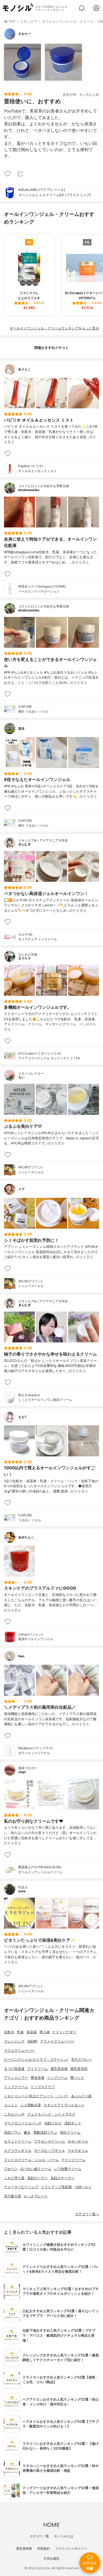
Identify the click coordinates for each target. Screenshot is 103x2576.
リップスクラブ (43, 2087)
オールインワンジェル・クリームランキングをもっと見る (54, 328)
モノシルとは (64, 2536)
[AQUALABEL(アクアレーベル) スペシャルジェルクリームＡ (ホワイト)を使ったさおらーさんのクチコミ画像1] (22, 62)
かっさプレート (36, 2196)
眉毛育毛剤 (79, 2069)
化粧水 (9, 2032)
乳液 (20, 2032)
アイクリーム (38, 2069)
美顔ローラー (38, 2178)
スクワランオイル (18, 2151)
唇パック (77, 2078)
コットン (11, 2105)
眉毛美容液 (59, 2069)
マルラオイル (78, 2151)
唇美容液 (38, 2078)
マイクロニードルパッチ (23, 2123)
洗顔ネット (73, 2123)
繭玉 (27, 2132)
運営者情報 (24, 2548)
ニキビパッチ (14, 2114)
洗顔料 (32, 2041)
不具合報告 (51, 2558)
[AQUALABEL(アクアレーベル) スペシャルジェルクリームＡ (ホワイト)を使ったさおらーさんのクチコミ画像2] (63, 62)
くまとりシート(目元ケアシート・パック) (36, 2096)
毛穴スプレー (81, 2060)
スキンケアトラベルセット (64, 2105)
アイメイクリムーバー (57, 2041)
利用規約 (44, 2548)
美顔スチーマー (62, 2178)
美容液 (32, 2032)
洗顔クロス (53, 2123)
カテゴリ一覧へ (87, 2214)
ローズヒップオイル (50, 2151)
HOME (51, 2525)
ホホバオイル (78, 2141)
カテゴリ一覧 (39, 2536)
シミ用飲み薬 (31, 2105)
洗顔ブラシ (13, 2132)
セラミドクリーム (18, 2141)
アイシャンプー (16, 2078)
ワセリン (11, 2169)
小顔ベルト (83, 2187)
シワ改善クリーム (68, 2169)
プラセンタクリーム (50, 2141)
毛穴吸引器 (13, 2196)
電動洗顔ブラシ (45, 2132)
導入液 (45, 2032)
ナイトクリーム (74, 2160)
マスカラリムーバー (19, 2051)
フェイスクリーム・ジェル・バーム (31, 2160)
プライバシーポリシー (71, 2548)
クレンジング (14, 2041)
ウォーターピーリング (21, 2187)
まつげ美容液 (14, 2069)
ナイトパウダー (64, 2032)
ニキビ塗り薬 (14, 2178)
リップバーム (57, 2078)
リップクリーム (16, 2087)
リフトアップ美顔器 (56, 2187)
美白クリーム (70, 2132)
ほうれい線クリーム (36, 2169)
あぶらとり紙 (81, 2096)
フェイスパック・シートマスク (51, 2114)
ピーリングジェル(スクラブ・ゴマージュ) (36, 2060)
